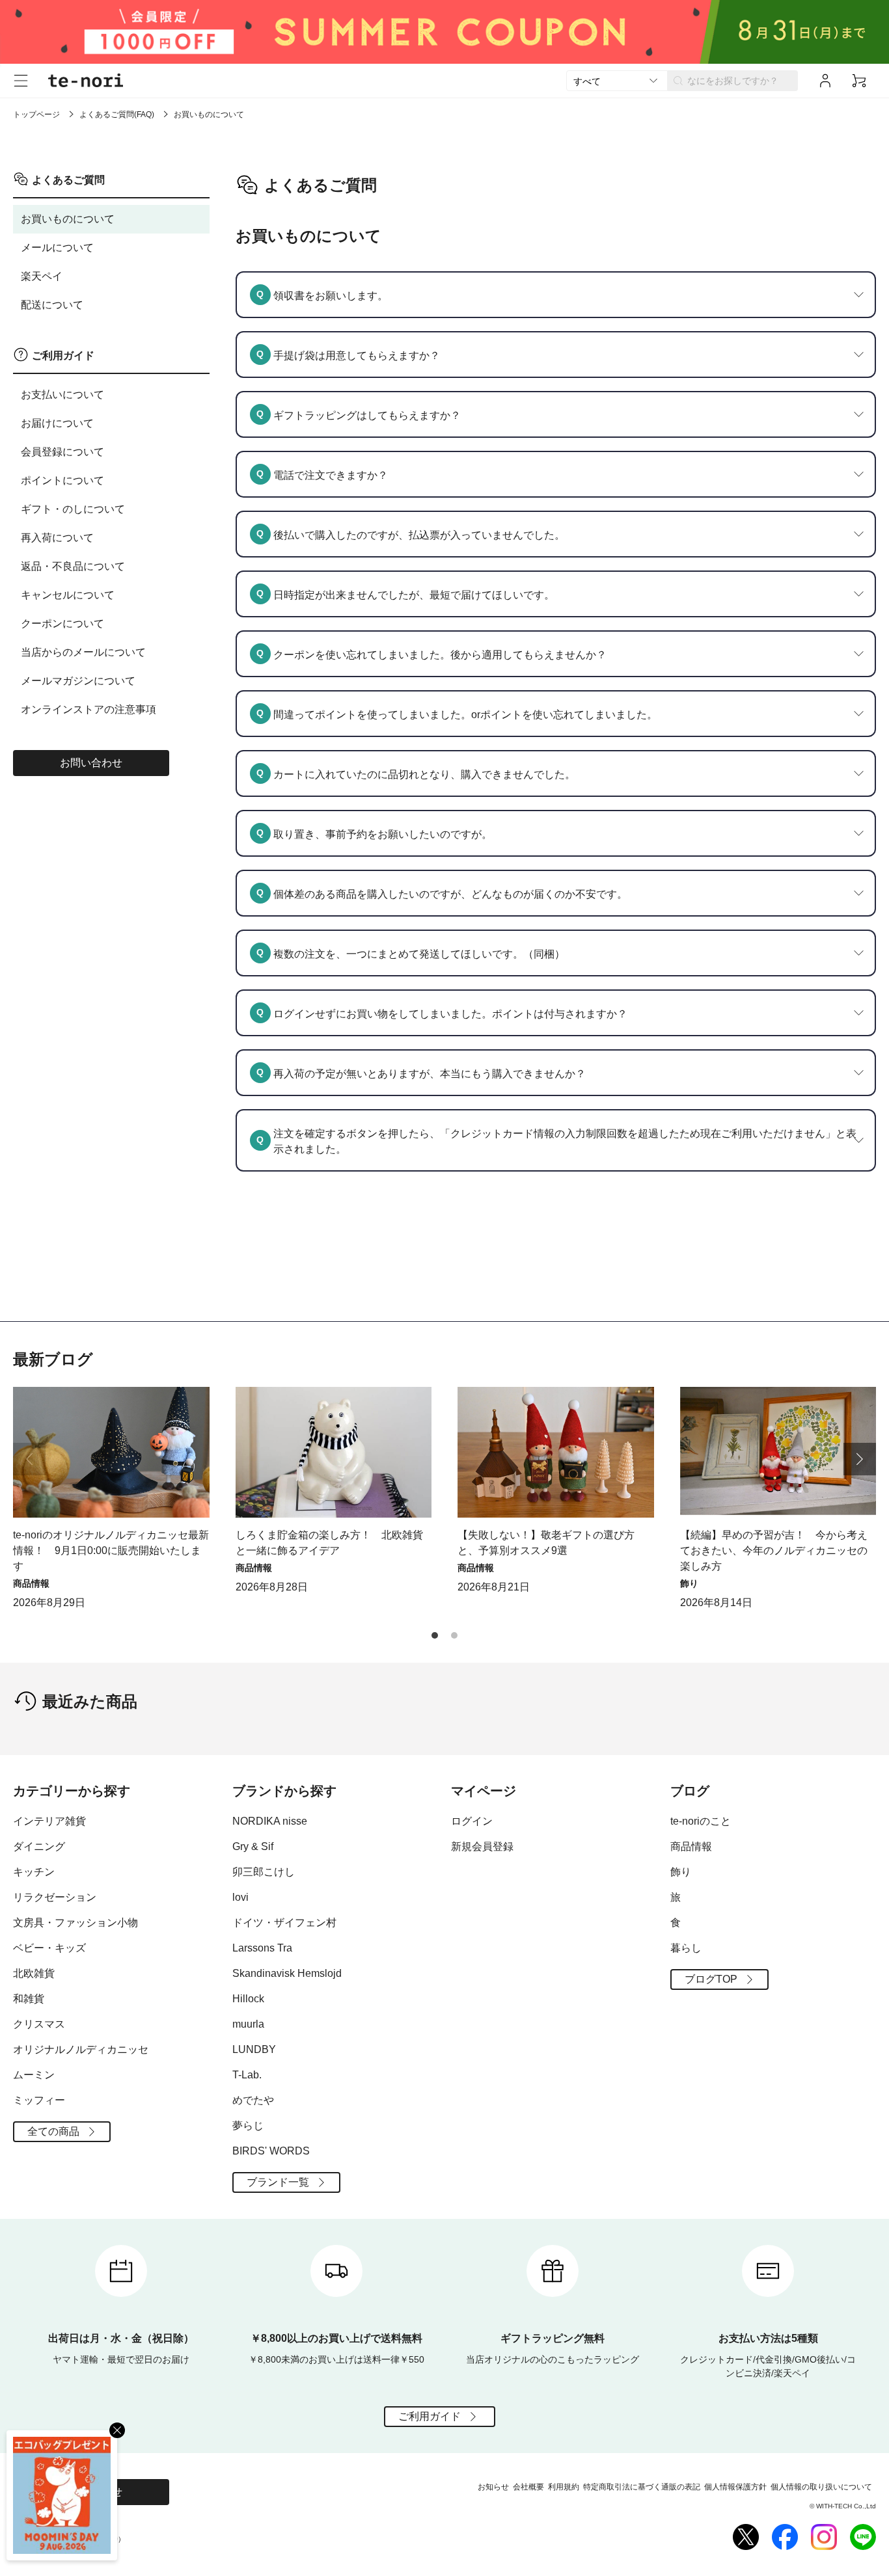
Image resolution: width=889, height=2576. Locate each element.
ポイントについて (62, 480)
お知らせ (493, 2487)
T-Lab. (247, 2075)
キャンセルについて (68, 595)
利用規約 (564, 2487)
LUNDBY (254, 2049)
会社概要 (528, 2487)
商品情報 (691, 1846)
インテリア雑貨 (49, 1821)
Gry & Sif (253, 1846)
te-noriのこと (701, 1821)
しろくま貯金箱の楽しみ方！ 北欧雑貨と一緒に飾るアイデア (329, 1543)
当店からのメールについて (83, 652)
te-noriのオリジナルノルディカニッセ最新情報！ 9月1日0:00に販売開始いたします (111, 1550)
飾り (681, 1872)
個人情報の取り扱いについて (821, 2487)
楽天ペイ (42, 276)
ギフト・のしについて (73, 509)
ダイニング (39, 1846)
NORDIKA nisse (270, 1821)
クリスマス (39, 2024)
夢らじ (248, 2126)
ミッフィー (39, 2100)
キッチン (34, 1872)
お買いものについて (68, 219)
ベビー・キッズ (49, 1948)
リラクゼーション (55, 1897)
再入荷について (57, 538)
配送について (52, 305)
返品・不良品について (73, 566)
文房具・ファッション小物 (75, 1923)
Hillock (248, 1999)
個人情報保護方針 (735, 2487)
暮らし (686, 1948)
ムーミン (34, 2075)
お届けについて (57, 423)
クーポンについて (62, 624)
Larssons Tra (262, 1948)
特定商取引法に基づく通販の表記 (642, 2487)
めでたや (253, 2100)
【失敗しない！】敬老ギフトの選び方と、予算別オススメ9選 (546, 1543)
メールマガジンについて (78, 681)
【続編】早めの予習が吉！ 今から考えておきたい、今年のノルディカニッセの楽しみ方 (774, 1550)
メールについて (57, 248)
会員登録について (62, 452)
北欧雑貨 (34, 1973)
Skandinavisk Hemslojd (287, 1973)
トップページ (36, 114)
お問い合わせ (91, 763)
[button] (860, 1459)
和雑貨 (29, 1999)
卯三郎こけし (264, 1872)
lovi (240, 1897)
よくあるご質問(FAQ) (117, 114)
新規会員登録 (482, 1846)
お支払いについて (62, 395)
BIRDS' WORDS (271, 2151)
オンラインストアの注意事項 (89, 709)
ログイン (472, 1821)
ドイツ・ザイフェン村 (284, 1923)
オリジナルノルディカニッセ (81, 2049)
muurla (248, 2024)
